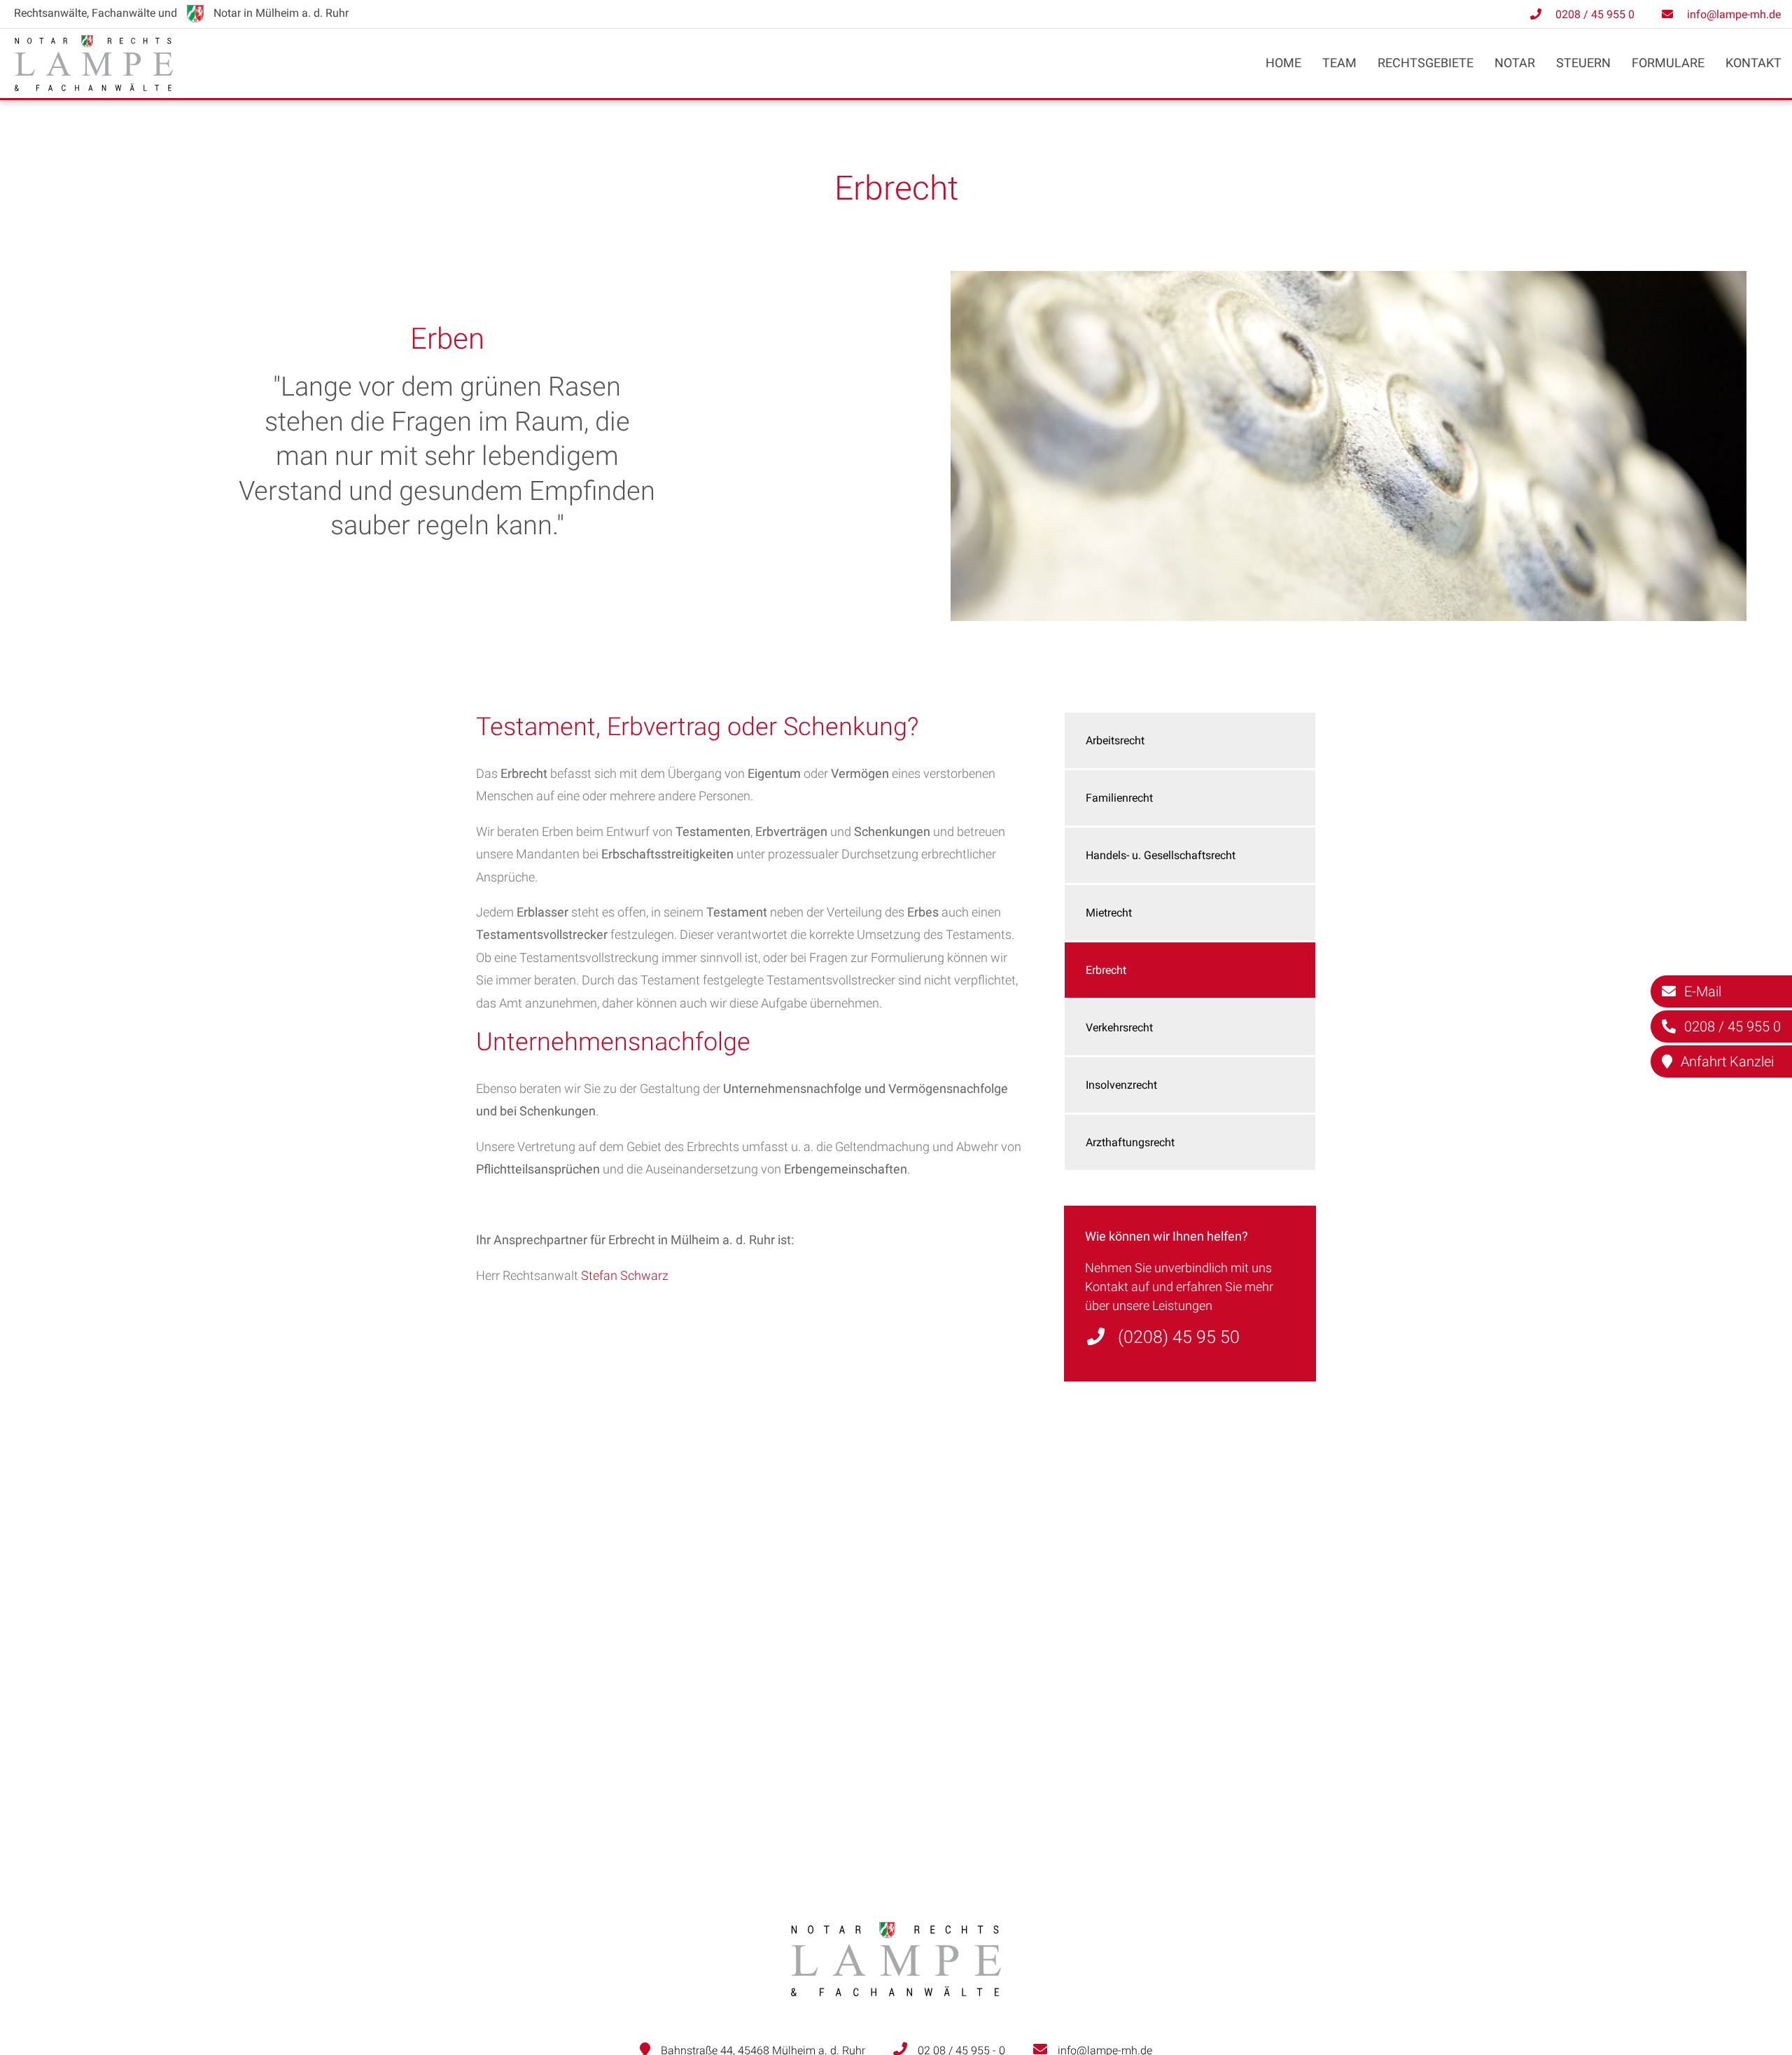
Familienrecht (1119, 798)
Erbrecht (1106, 970)
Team (1339, 63)
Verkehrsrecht (1119, 1027)
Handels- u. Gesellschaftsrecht (1161, 855)
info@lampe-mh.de (1734, 14)
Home (1283, 63)
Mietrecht (1109, 913)
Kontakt (1753, 63)
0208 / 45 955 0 (1595, 14)
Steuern (1583, 63)
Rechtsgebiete (1426, 63)
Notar (1515, 63)
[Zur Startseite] (94, 86)
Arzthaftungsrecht (1130, 1142)
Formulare (1668, 63)
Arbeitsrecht (1115, 740)
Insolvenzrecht (1121, 1085)
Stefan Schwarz (625, 1275)
